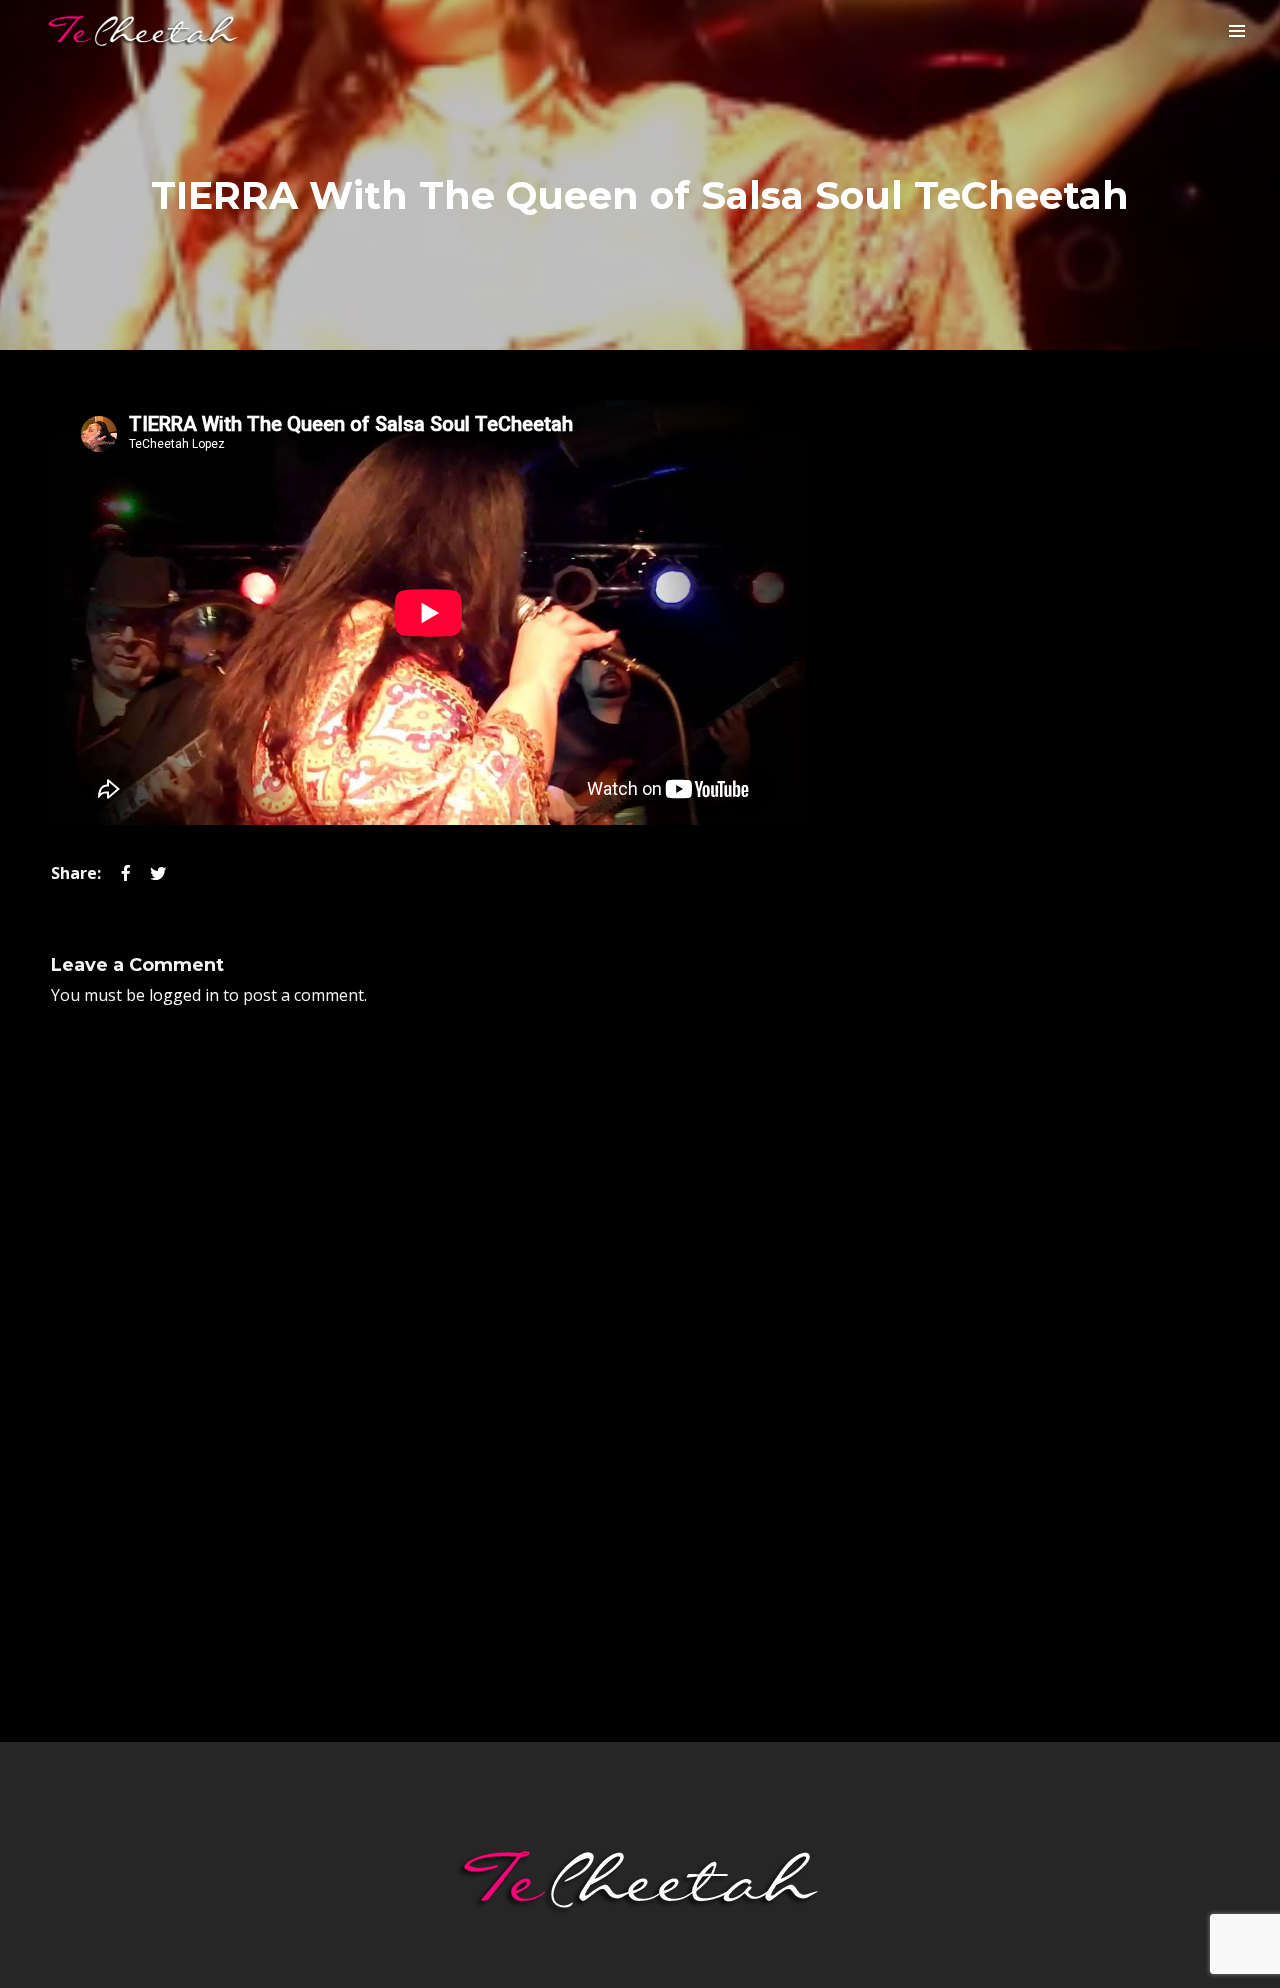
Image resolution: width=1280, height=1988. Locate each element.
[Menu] (1237, 30)
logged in (184, 995)
